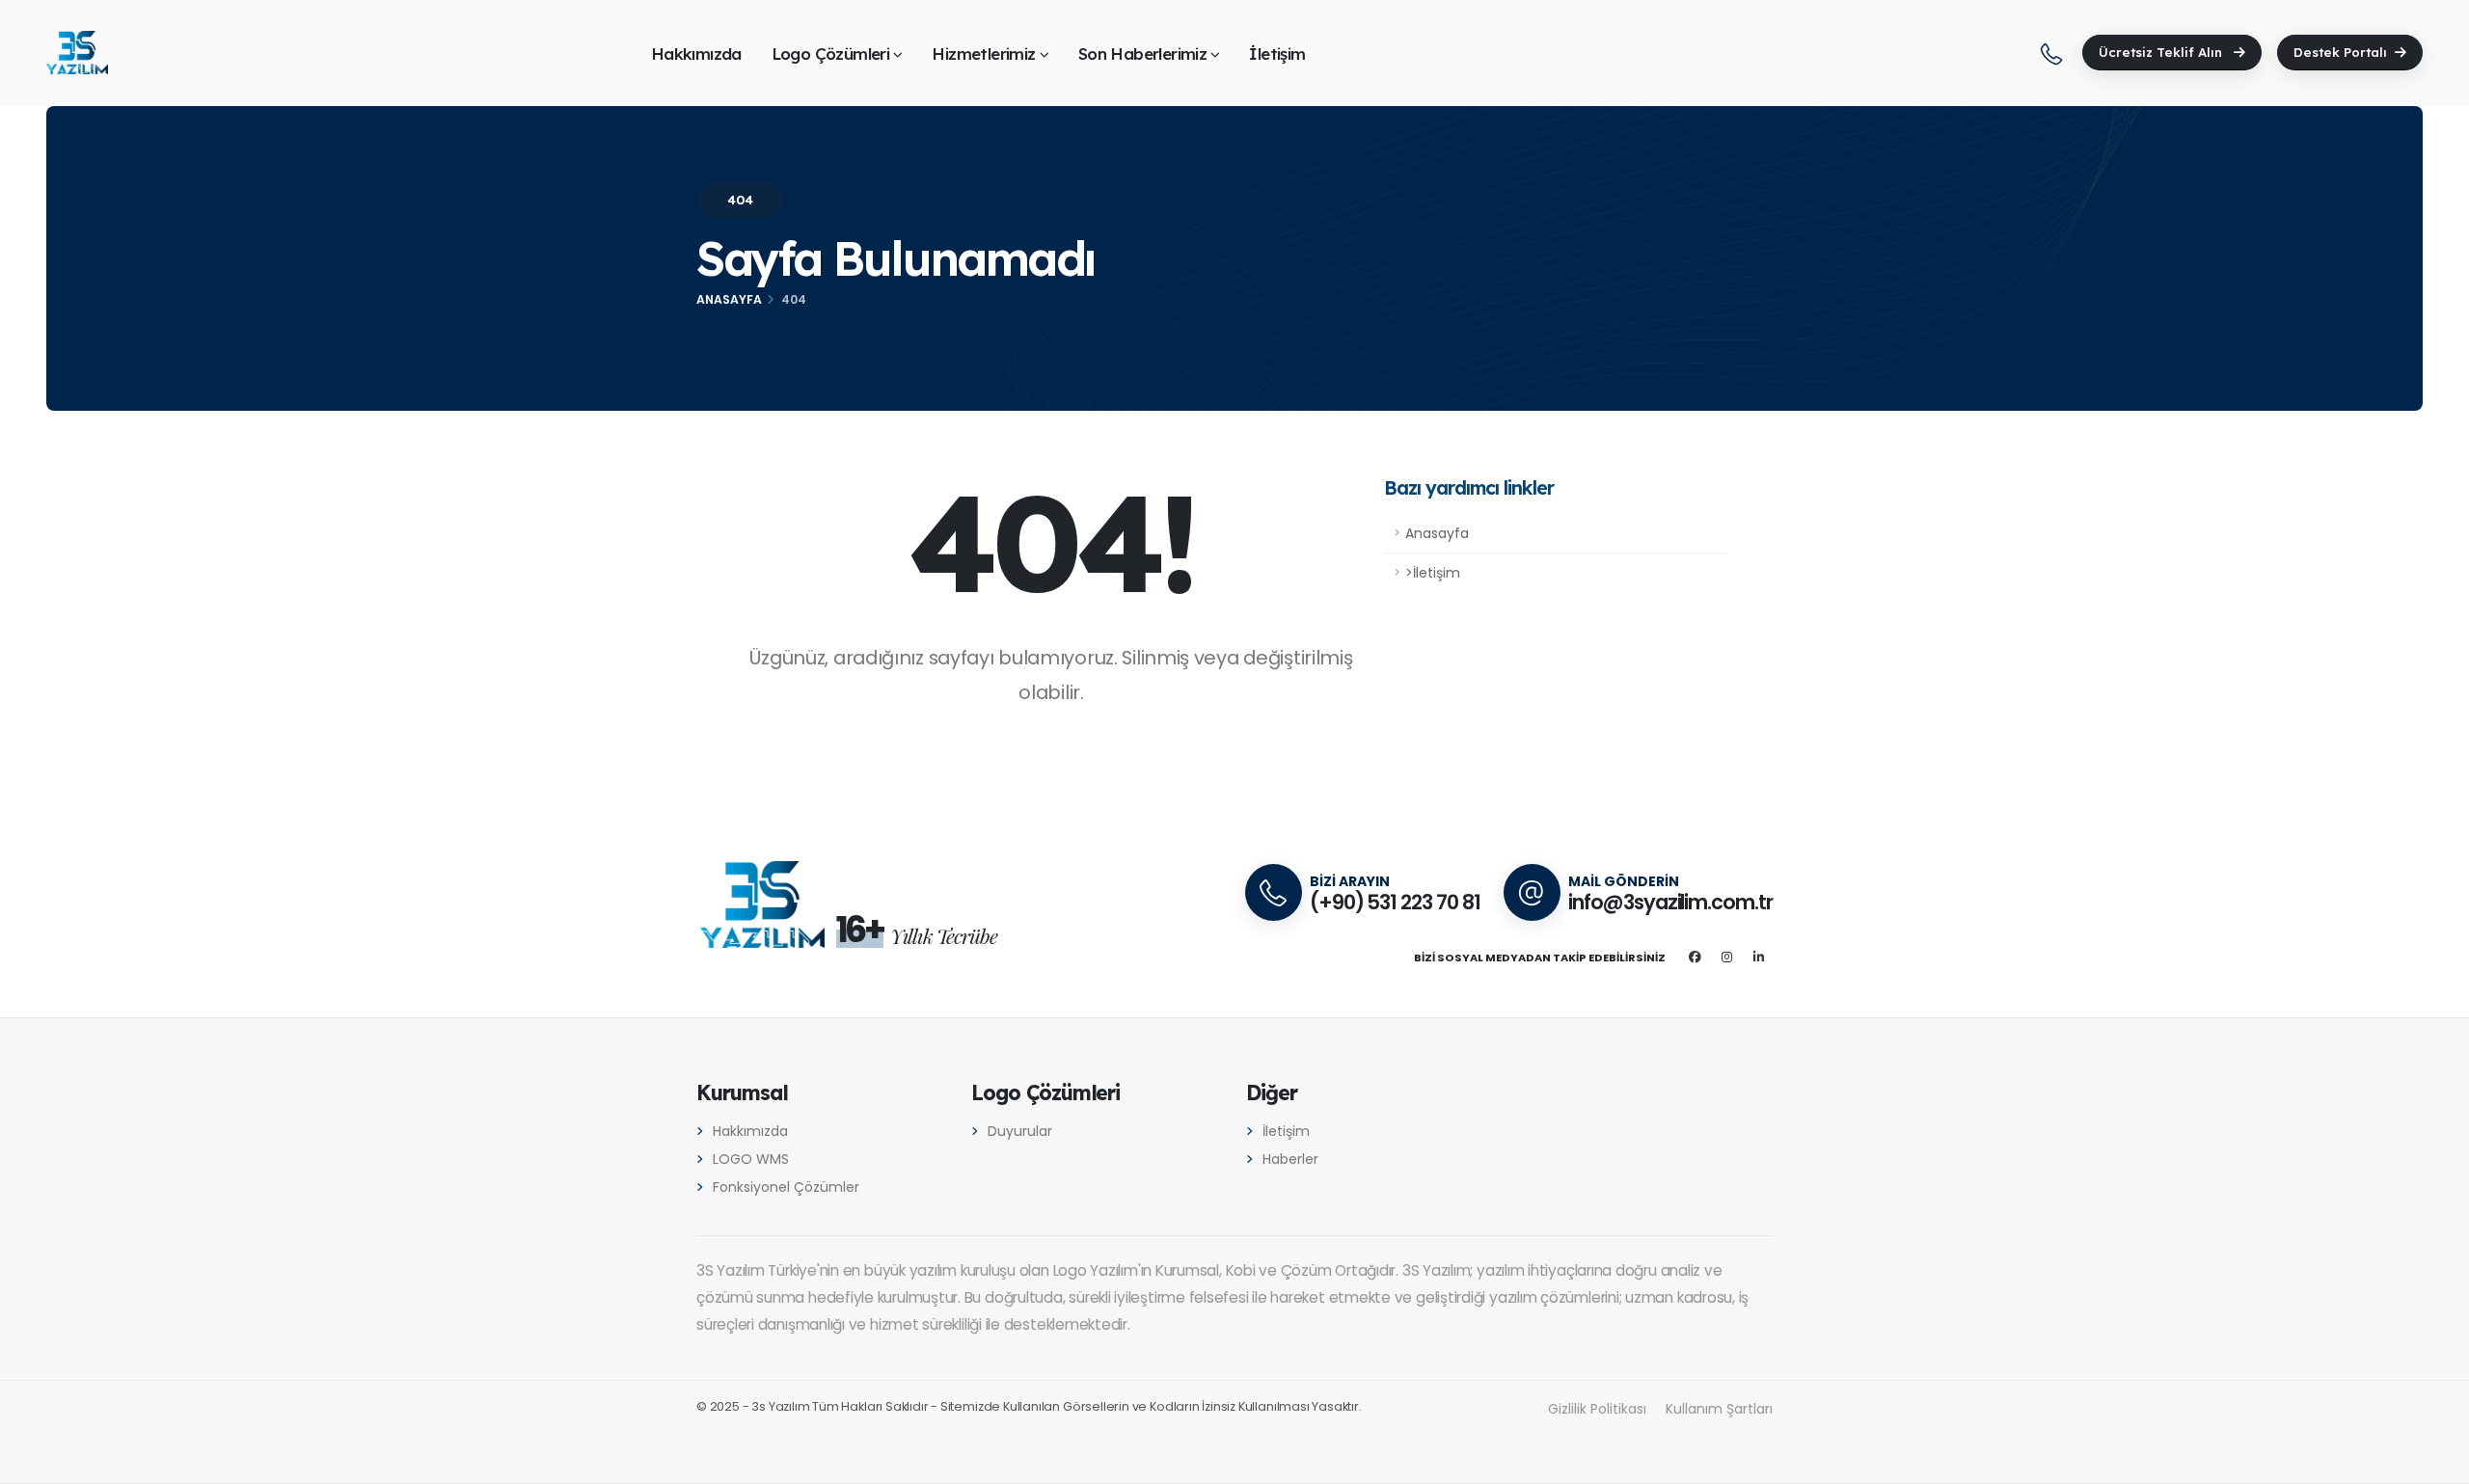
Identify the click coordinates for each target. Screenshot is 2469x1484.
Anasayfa (729, 299)
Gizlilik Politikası (1597, 1409)
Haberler (1290, 1159)
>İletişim (1433, 573)
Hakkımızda (696, 54)
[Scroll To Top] (2435, 1462)
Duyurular (1020, 1131)
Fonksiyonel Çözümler (786, 1187)
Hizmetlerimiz (983, 54)
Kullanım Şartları (1719, 1409)
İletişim (1277, 54)
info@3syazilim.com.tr (1670, 902)
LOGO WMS (751, 1159)
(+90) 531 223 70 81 (1395, 902)
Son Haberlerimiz (1142, 54)
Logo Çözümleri (831, 54)
